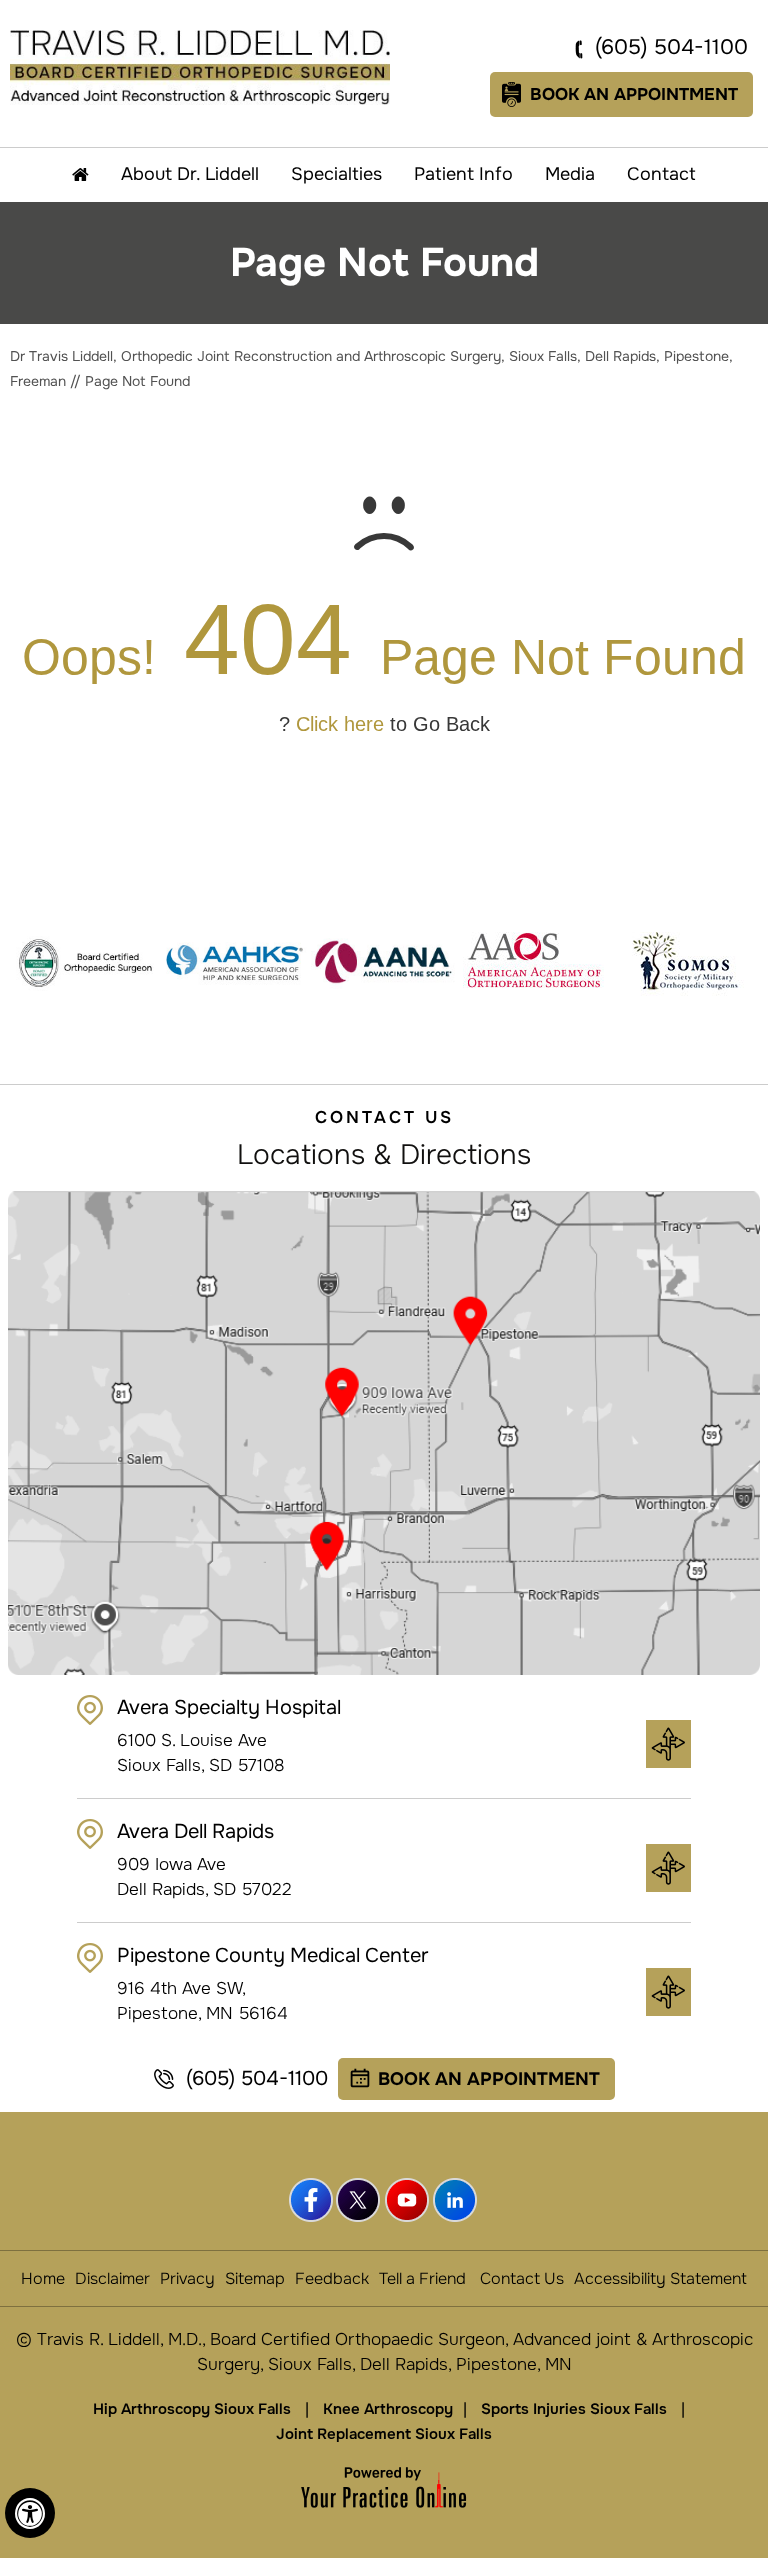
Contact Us (522, 2278)
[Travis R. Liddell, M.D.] (200, 66)
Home (43, 2278)
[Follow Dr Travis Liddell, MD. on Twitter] (360, 2201)
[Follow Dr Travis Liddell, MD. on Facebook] (312, 2201)
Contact (661, 174)
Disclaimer (112, 2278)
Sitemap (255, 2278)
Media (570, 174)
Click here (340, 724)
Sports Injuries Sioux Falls (574, 2409)
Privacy (187, 2278)
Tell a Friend (422, 2278)
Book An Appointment (634, 94)
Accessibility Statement (660, 2278)
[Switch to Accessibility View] (30, 2513)
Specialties (336, 174)
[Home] (80, 175)
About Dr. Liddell (190, 174)
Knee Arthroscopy (388, 2409)
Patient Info (463, 174)
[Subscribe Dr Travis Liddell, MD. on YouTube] (408, 2201)
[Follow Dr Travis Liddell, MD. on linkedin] (456, 2201)
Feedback (332, 2278)
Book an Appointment (489, 2079)
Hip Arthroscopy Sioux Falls (192, 2409)
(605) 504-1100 (671, 47)
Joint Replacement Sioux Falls (384, 2434)
